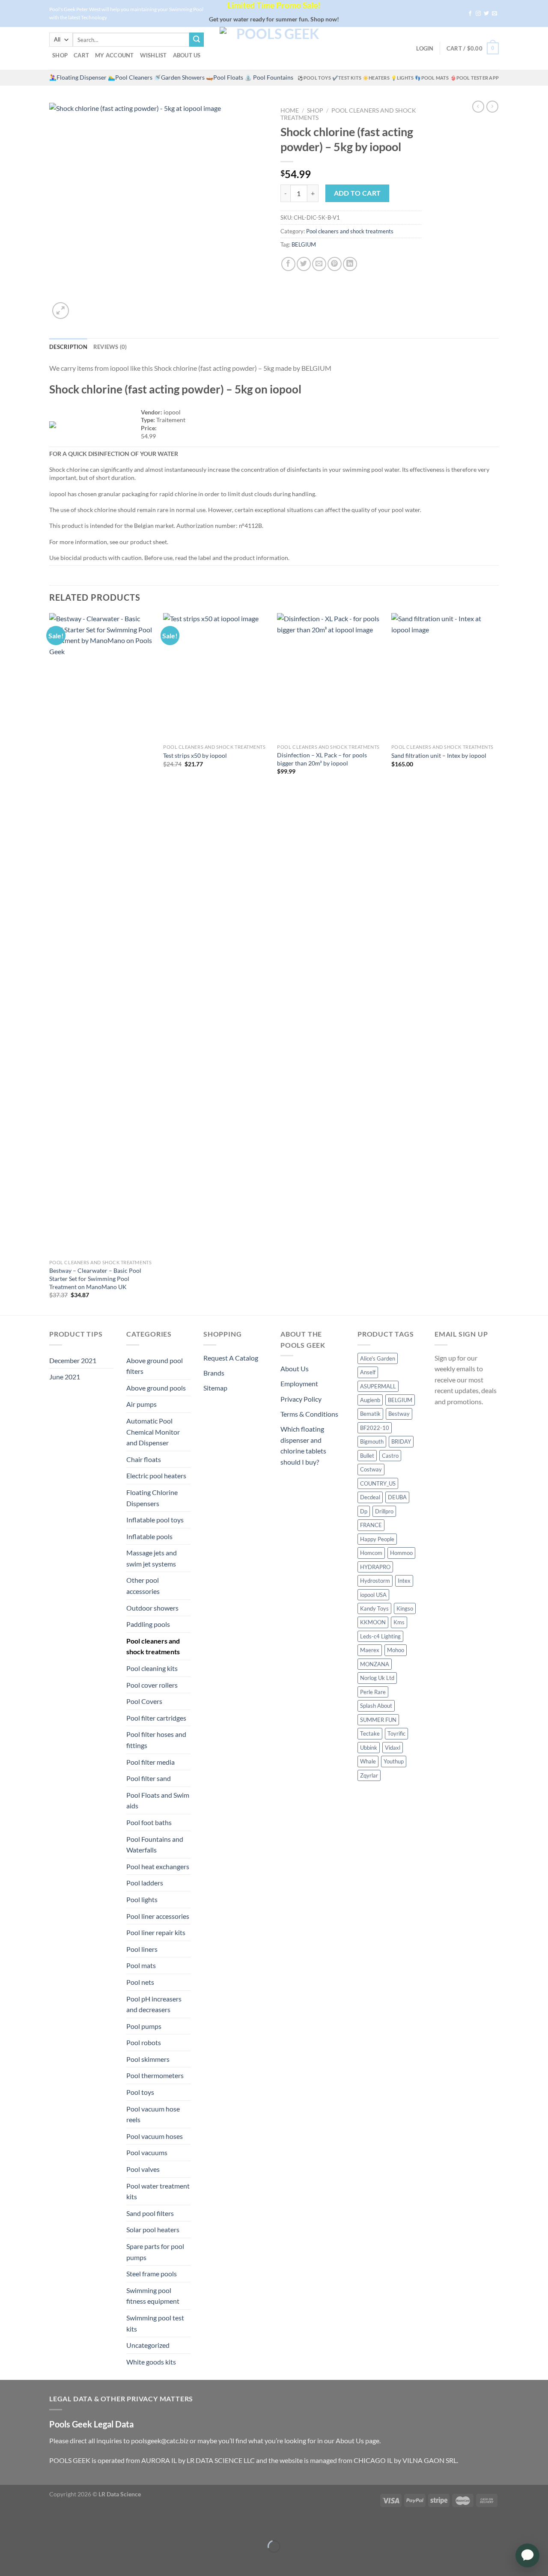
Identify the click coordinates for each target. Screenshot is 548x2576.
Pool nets (140, 1982)
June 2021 (65, 1377)
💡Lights (402, 78)
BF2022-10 (375, 1428)
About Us (187, 55)
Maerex (370, 1650)
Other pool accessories (143, 1586)
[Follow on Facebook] (470, 14)
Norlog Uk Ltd (377, 1678)
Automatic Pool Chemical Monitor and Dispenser (153, 1432)
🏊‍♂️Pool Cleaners (130, 77)
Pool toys (140, 2092)
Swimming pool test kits (155, 2323)
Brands (214, 1373)
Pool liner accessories (158, 1916)
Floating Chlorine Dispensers (152, 1498)
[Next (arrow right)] (33, 2561)
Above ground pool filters (155, 1366)
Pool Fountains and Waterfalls (155, 1845)
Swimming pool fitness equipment (153, 2296)
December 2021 (73, 1360)
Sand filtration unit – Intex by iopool (439, 755)
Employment (299, 1383)
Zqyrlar (369, 1775)
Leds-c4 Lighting (380, 1636)
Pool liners (142, 1949)
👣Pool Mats (432, 78)
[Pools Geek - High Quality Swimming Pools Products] (274, 48)
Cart (81, 55)
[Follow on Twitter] (486, 14)
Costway (371, 1469)
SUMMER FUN (378, 1720)
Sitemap (215, 1388)
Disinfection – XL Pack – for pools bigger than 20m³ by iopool (322, 759)
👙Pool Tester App (475, 78)
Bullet (367, 1456)
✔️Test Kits (347, 78)
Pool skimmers (148, 2059)
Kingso (405, 1608)
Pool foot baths (149, 1822)
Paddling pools (148, 1624)
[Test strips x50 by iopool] (216, 676)
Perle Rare (373, 1692)
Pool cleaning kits (152, 1668)
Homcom (371, 1553)
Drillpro (384, 1511)
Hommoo (401, 1553)
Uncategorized (148, 2345)
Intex (404, 1581)
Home (290, 110)
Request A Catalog (231, 1358)
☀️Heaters (376, 78)
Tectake (370, 1733)
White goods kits (151, 2362)
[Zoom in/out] (33, 2525)
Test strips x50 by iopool (195, 755)
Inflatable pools (149, 1536)
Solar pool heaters (153, 2229)
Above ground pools (156, 1388)
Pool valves (143, 2169)
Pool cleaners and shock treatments (350, 231)
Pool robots (144, 2042)
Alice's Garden (378, 1358)
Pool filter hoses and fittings (156, 1740)
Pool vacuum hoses (155, 2136)
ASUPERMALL (378, 1386)
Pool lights (142, 1899)
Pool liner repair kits (156, 1932)
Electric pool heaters (156, 1476)
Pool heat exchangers (158, 1866)
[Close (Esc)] (8, 2525)
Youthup (394, 1761)
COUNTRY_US (378, 1483)
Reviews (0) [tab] (110, 347)
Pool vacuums (147, 2152)
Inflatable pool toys (155, 1520)
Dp (364, 1511)
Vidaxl (393, 1748)
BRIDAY (401, 1441)
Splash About (376, 1706)
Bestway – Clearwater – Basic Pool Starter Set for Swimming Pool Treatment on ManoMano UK (95, 1278)
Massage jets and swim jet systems (152, 1558)
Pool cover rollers (152, 1685)
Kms (399, 1622)
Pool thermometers (155, 2075)
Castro (390, 1456)
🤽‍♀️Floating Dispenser (78, 77)
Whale (368, 1761)
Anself (368, 1372)
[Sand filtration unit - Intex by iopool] (444, 676)
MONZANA (375, 1664)
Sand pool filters (150, 2213)
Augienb (370, 1400)
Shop (60, 55)
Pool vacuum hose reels (153, 2114)
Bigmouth (372, 1441)
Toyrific (396, 1733)
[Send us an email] (494, 14)
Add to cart (357, 193)
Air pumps (141, 1404)
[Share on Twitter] (304, 264)
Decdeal (370, 1497)
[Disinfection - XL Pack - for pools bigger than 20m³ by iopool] (330, 676)
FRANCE (371, 1525)
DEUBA (397, 1497)
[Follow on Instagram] (478, 14)
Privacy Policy (301, 1399)
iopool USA (373, 1595)
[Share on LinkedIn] (350, 264)
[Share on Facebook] (288, 264)
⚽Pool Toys (314, 78)
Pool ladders (145, 1883)
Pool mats (141, 1965)
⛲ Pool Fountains (269, 77)
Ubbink (369, 1748)
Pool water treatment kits (158, 2191)
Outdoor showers (152, 1608)
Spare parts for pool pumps (155, 2252)
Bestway (399, 1414)
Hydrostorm (375, 1581)
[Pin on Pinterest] (335, 264)
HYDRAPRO (375, 1567)
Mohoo (396, 1650)
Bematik (370, 1414)
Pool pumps (144, 2026)
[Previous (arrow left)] (8, 2561)
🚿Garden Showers (179, 77)
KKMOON (373, 1622)
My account (115, 55)
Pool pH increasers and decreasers (154, 2004)
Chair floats (144, 1459)
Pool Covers (144, 1701)
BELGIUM (304, 244)
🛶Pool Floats (225, 77)
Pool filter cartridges (156, 1718)
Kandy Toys (374, 1608)
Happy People (377, 1539)
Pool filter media (150, 1762)
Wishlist (153, 55)
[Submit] (197, 40)
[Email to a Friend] (319, 264)
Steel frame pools (152, 2274)
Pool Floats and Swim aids (158, 1800)
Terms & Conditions (309, 1414)
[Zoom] (61, 311)
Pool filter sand (149, 1778)
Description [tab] (68, 347)
